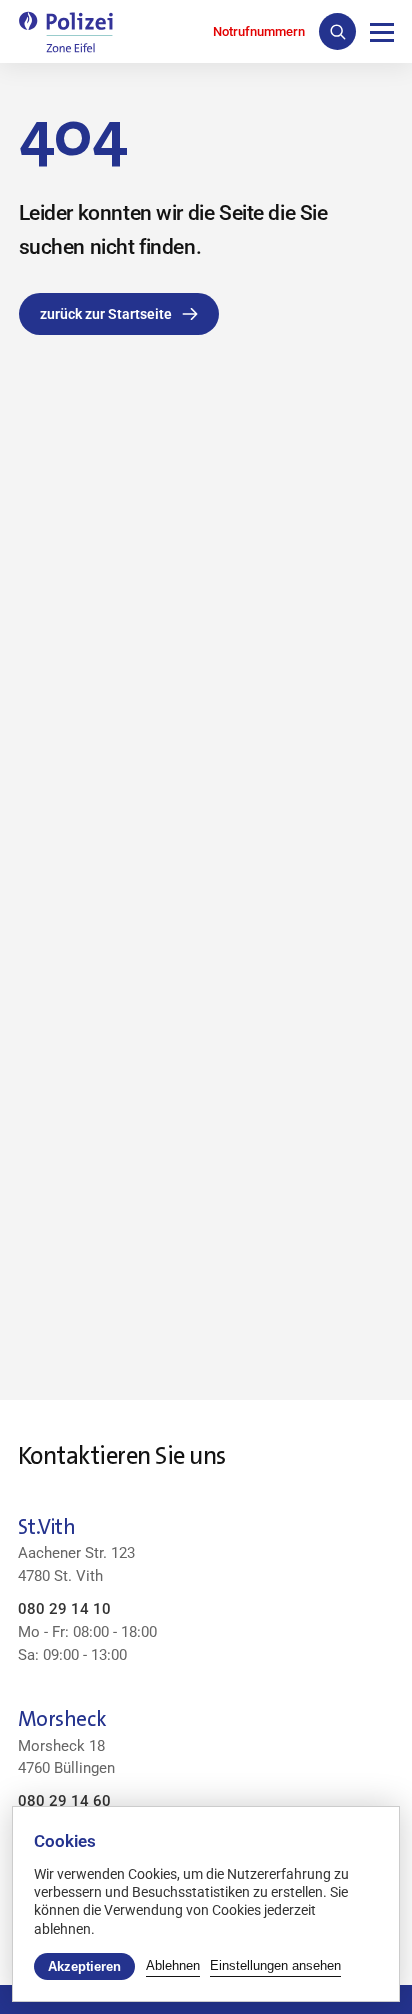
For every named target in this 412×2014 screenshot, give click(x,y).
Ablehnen (173, 1965)
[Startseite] (66, 32)
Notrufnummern (259, 31)
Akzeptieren (84, 1966)
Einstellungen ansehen (275, 1965)
